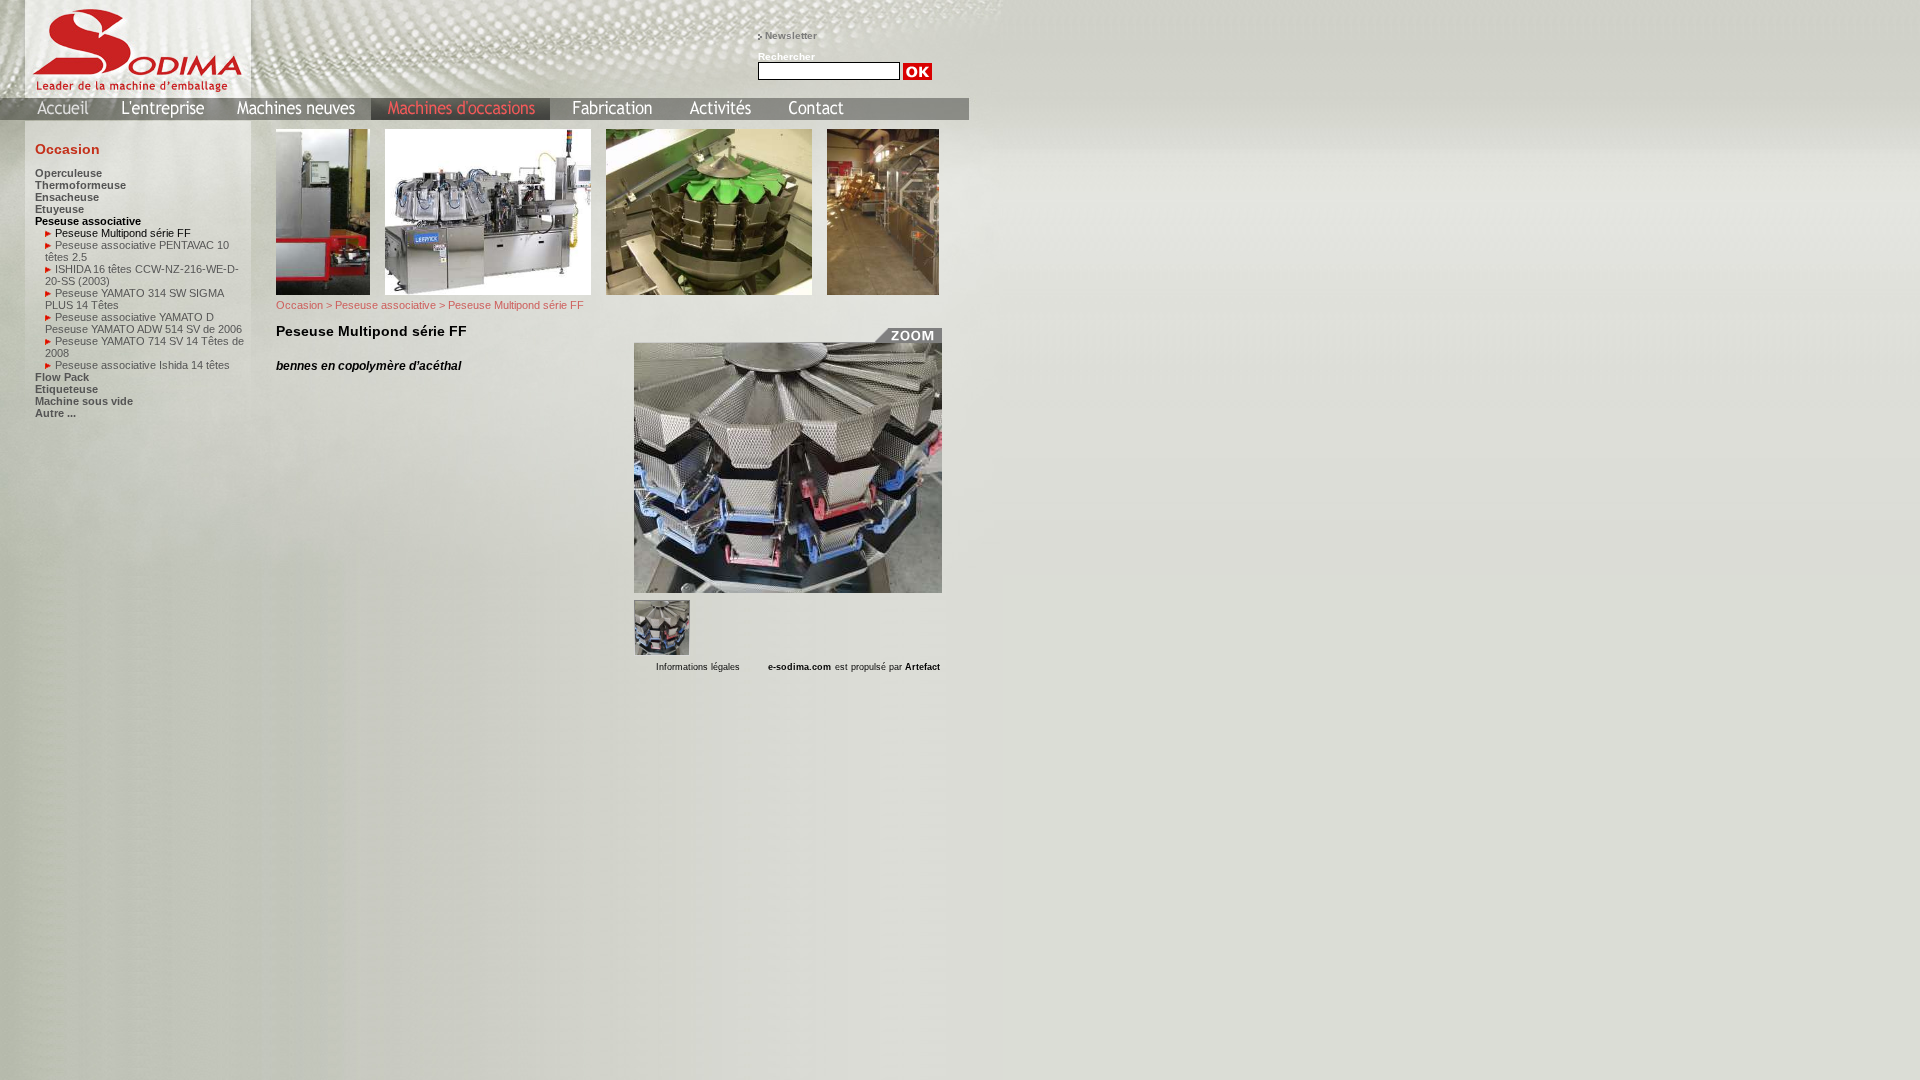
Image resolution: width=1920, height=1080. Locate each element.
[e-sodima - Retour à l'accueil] (127, 48)
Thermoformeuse (80, 185)
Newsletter (791, 35)
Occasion (299, 305)
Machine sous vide (84, 401)
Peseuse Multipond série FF (123, 233)
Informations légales (698, 667)
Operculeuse (68, 173)
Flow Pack (62, 377)
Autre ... (55, 413)
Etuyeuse (59, 209)
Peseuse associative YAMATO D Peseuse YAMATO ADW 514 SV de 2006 (143, 323)
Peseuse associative (88, 221)
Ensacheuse (67, 197)
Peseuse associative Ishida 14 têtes (142, 365)
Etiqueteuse (66, 389)
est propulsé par (887, 667)
